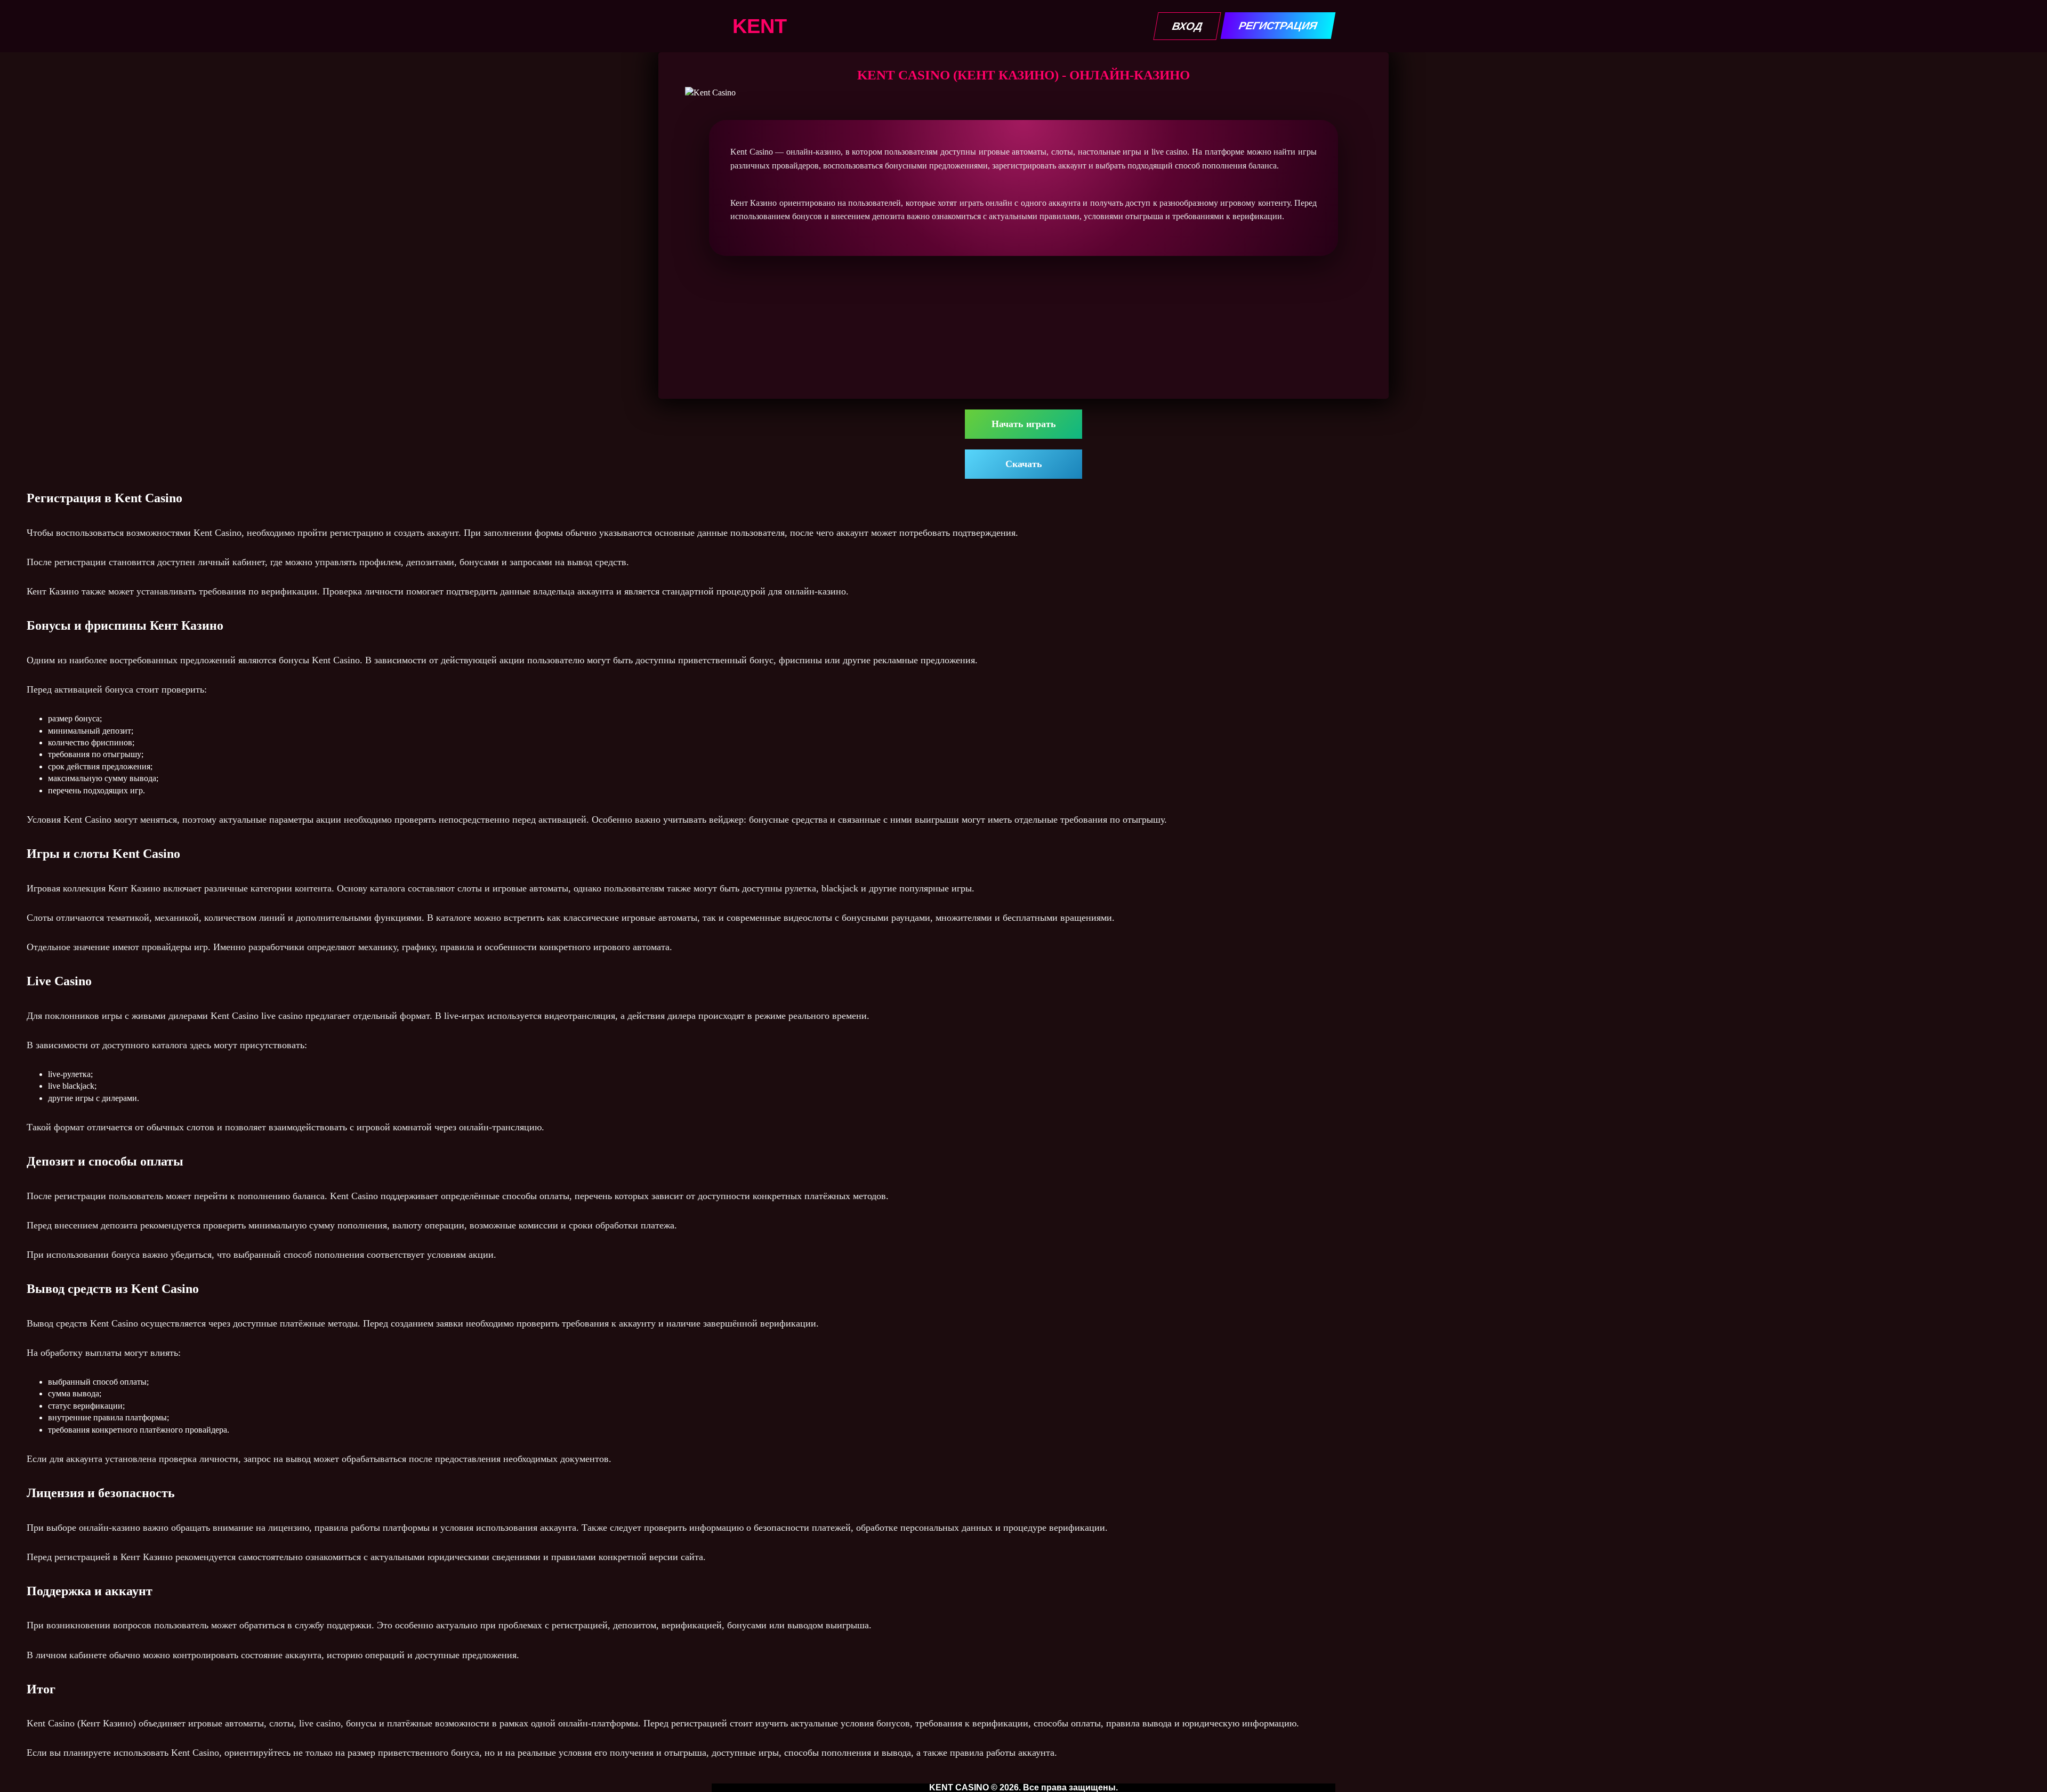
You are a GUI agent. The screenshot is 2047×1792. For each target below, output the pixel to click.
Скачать (1024, 464)
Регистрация (1278, 26)
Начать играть (1024, 424)
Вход (1187, 26)
